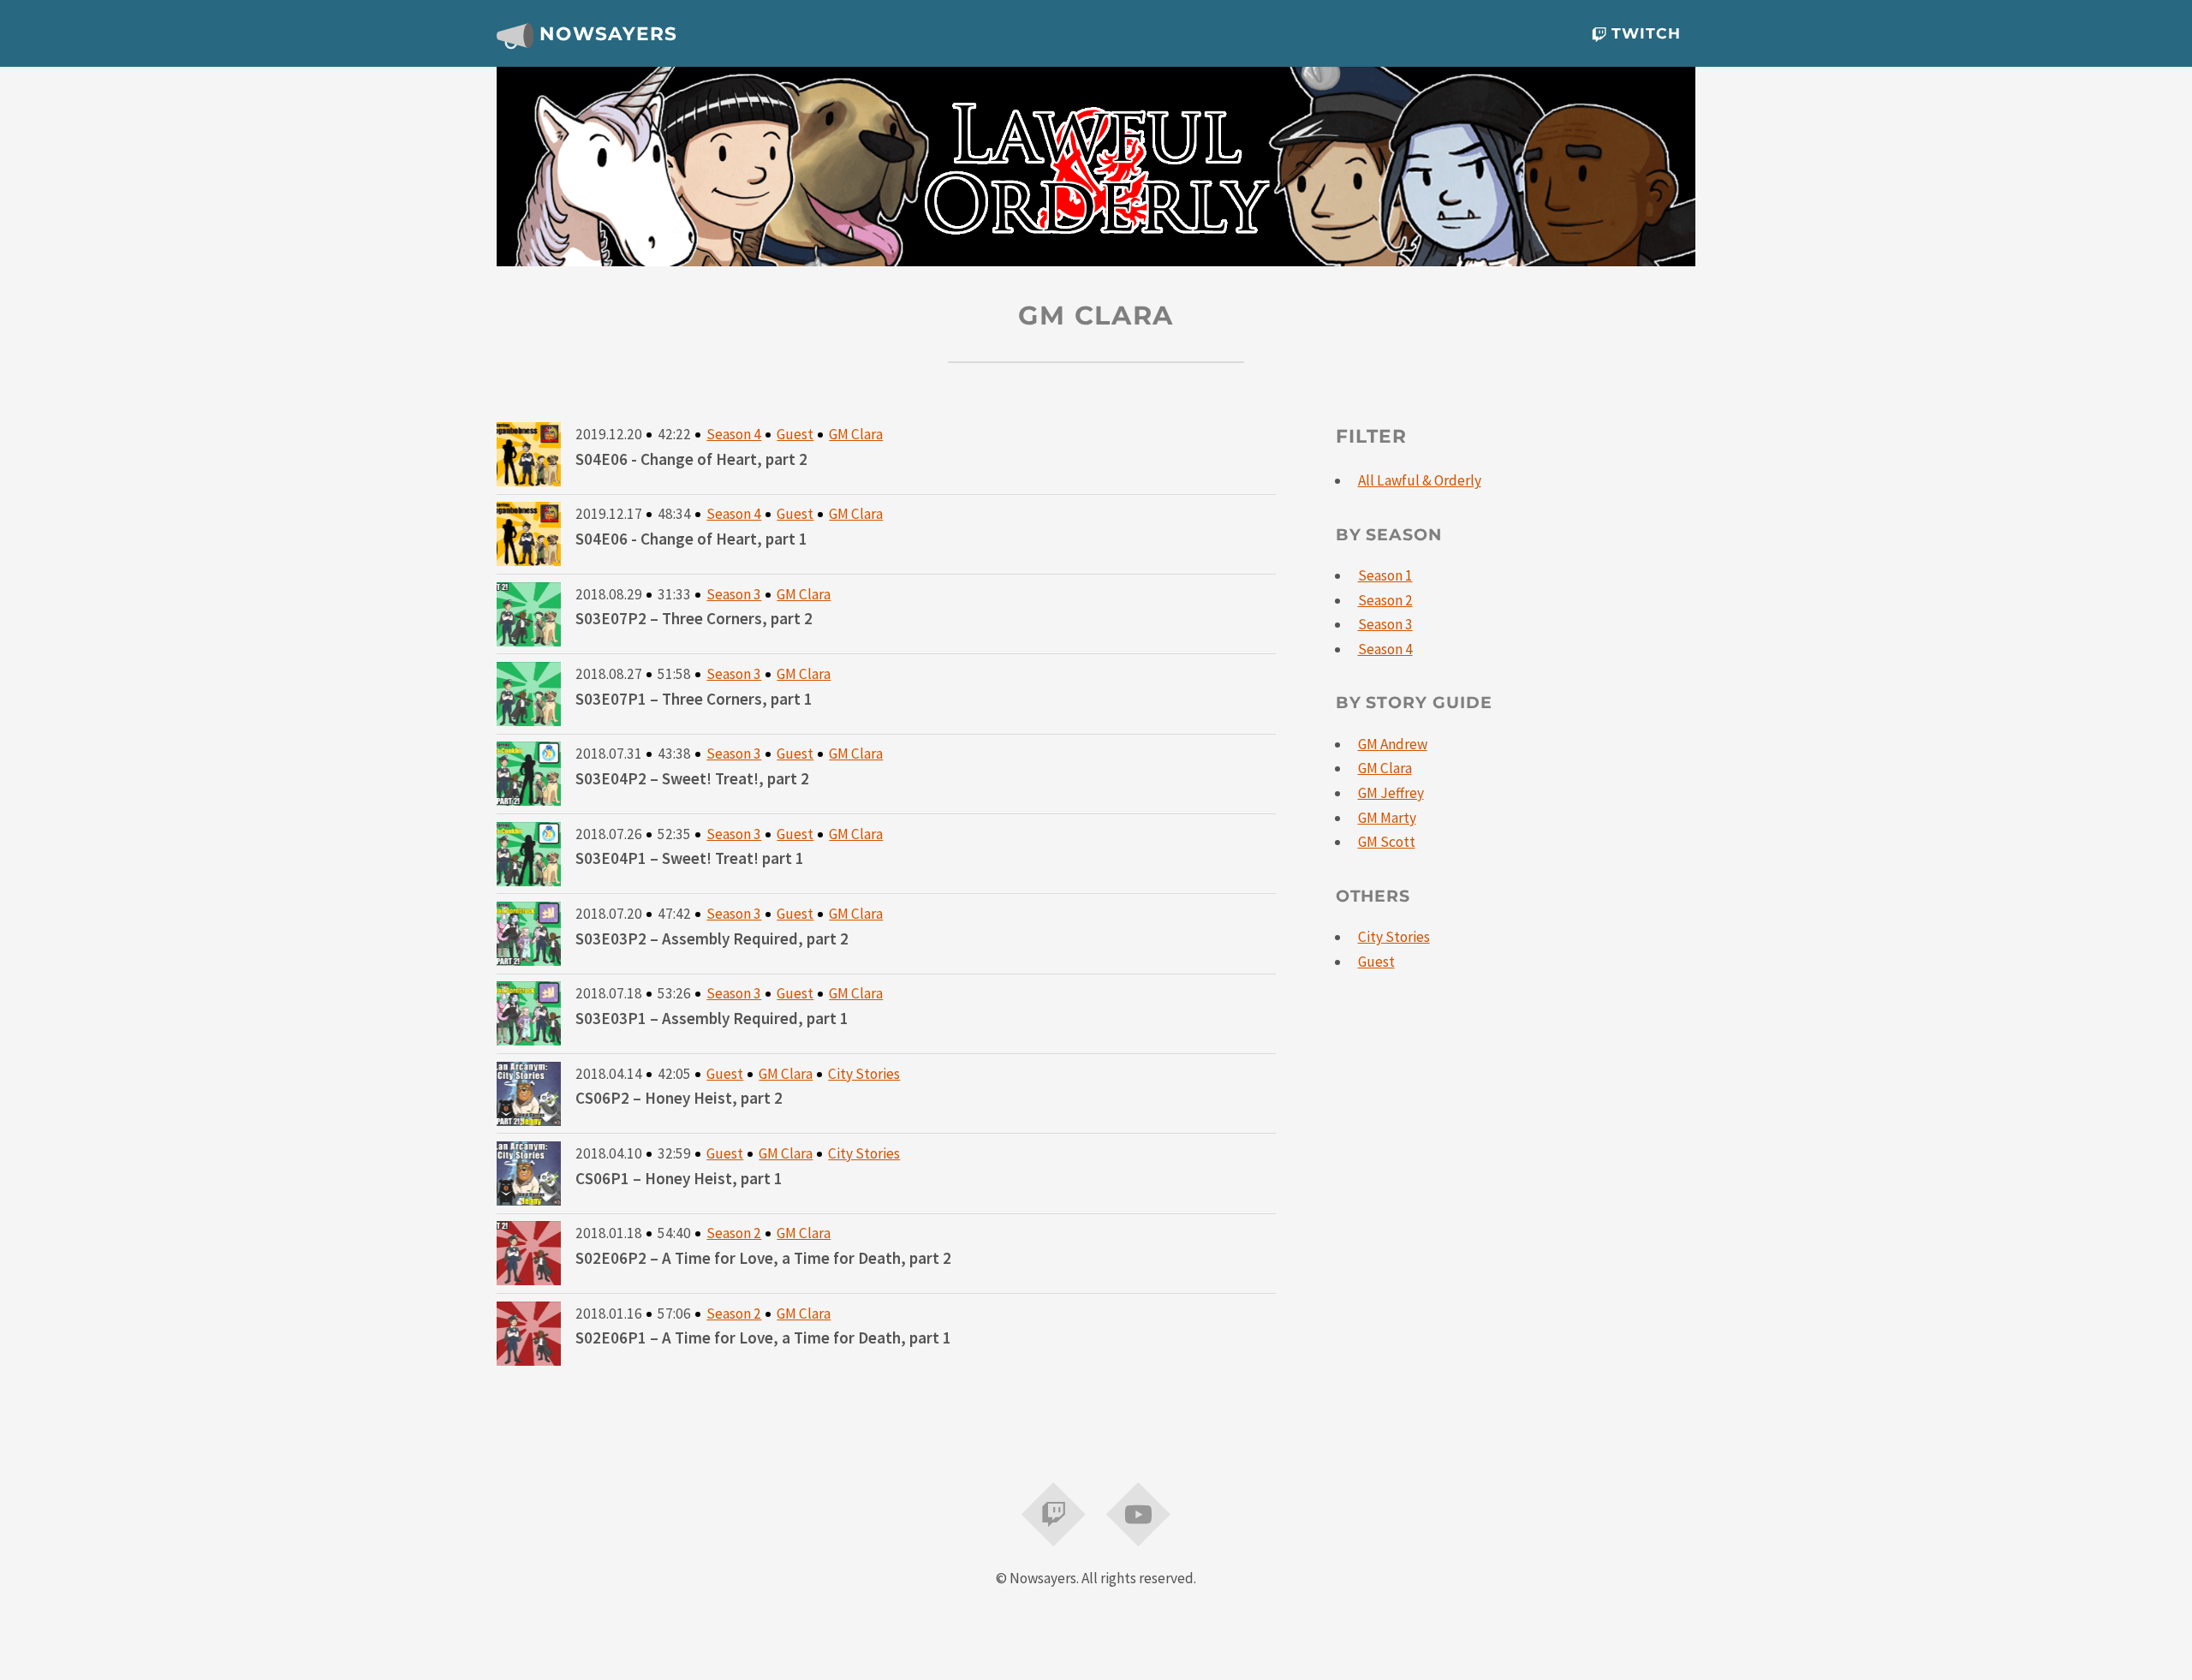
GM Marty (1387, 818)
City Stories (864, 1074)
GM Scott (1387, 842)
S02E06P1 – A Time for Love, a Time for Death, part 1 (763, 1337)
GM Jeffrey (1391, 793)
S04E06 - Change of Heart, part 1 (691, 539)
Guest (795, 434)
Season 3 (734, 594)
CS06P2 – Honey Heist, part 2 (679, 1098)
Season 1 (1385, 575)
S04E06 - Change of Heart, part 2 (691, 459)
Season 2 (734, 1233)
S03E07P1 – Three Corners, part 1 (694, 699)
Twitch (1644, 33)
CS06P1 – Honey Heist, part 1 (679, 1178)
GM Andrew (1393, 744)
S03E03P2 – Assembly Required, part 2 (712, 938)
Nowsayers (605, 33)
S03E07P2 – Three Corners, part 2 (694, 618)
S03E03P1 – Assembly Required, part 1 (712, 1018)
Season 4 (734, 434)
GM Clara (856, 434)
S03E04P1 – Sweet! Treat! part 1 (690, 858)
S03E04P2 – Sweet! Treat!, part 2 (692, 778)
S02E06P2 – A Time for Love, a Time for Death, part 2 (763, 1258)
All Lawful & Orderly (1420, 480)
